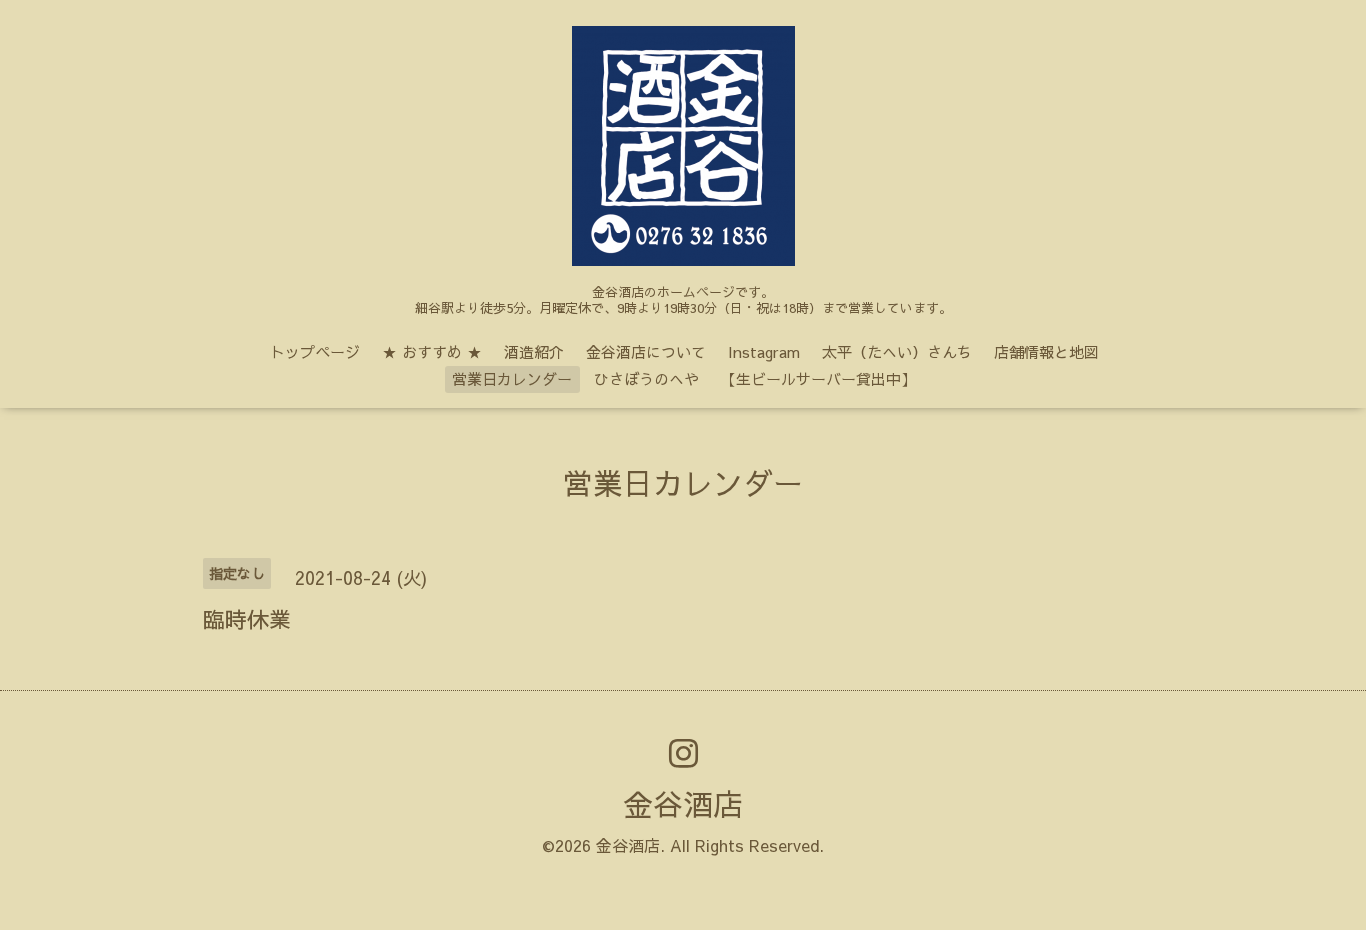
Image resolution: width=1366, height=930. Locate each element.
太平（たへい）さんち (897, 351)
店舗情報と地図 (1046, 351)
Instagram (764, 351)
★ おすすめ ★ (432, 351)
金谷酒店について (646, 351)
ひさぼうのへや (646, 378)
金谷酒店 (683, 803)
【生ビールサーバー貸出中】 (818, 378)
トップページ (315, 351)
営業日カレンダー (512, 378)
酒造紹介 (534, 351)
